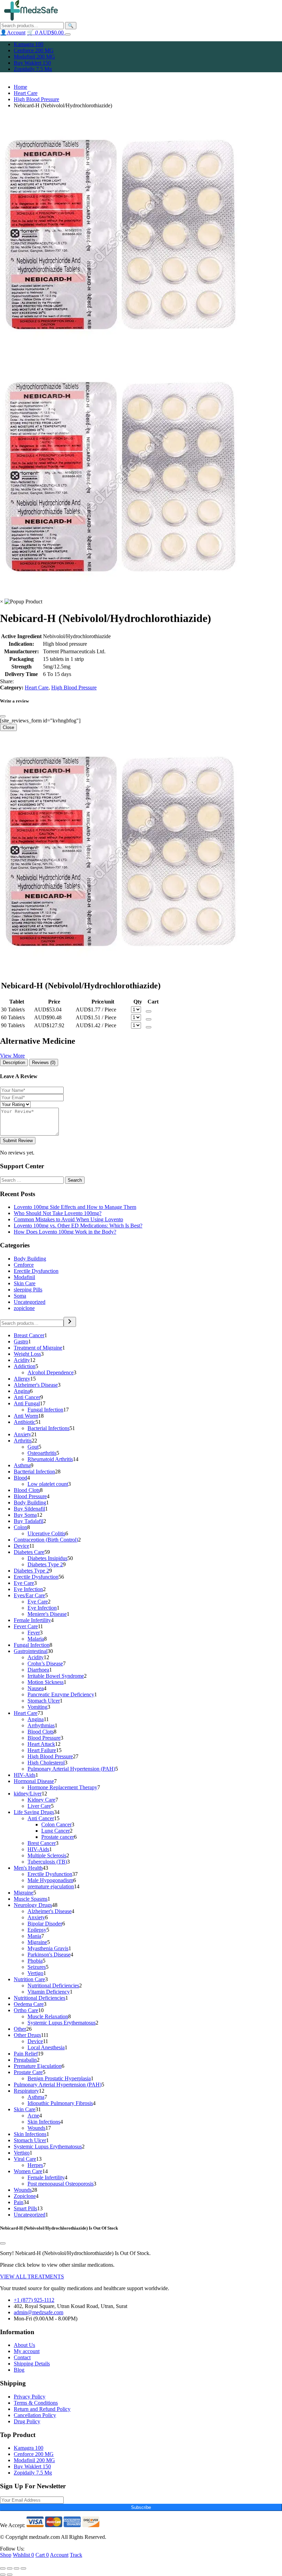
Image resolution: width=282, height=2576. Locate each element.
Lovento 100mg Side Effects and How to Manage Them (75, 1207)
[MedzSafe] (31, 19)
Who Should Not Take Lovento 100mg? (58, 1213)
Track (76, 2555)
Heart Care (26, 93)
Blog (19, 2370)
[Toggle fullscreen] (17, 2568)
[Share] (10, 2568)
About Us (24, 2345)
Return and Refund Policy (42, 2409)
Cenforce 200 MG (34, 50)
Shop (6, 2555)
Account (59, 2555)
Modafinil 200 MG (34, 57)
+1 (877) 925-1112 (34, 2300)
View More (12, 1056)
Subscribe (141, 2507)
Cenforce (24, 1265)
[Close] (3, 716)
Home (20, 87)
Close (8, 727)
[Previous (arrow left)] (3, 2575)
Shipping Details (32, 2364)
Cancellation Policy (35, 2415)
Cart (42, 2555)
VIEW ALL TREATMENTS (32, 2277)
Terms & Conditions (36, 2403)
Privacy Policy (30, 2397)
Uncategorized (30, 1302)
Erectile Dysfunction (36, 1271)
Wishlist (23, 2555)
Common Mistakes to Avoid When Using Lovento (68, 1219)
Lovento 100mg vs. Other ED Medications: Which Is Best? (78, 1226)
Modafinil (24, 1277)
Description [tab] (14, 1062)
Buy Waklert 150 (32, 63)
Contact (22, 2357)
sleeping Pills (28, 1290)
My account (27, 2351)
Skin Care (25, 1283)
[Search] (70, 1322)
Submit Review (18, 1141)
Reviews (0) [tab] (44, 1062)
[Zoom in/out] (23, 2568)
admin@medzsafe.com (39, 2312)
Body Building (30, 1259)
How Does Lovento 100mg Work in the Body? (65, 1232)
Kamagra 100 (29, 44)
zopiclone (24, 1308)
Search (75, 1180)
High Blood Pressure (36, 99)
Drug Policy (27, 2421)
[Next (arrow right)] (10, 2575)
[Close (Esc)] (3, 2568)
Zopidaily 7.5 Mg (33, 69)
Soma (20, 1296)
